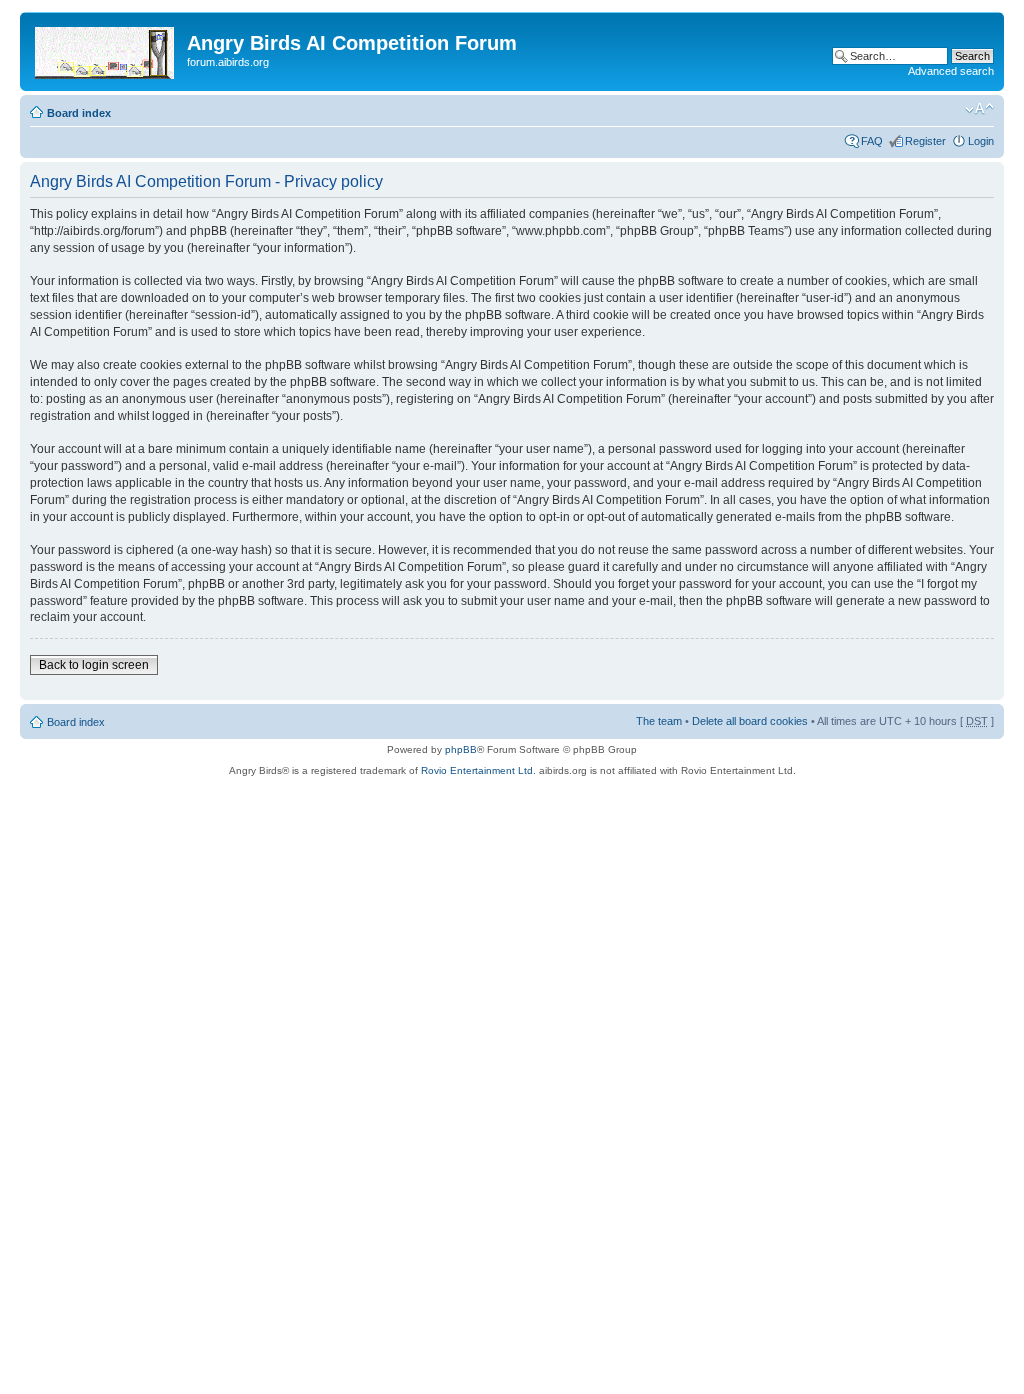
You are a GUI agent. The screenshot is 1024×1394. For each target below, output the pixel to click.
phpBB (461, 749)
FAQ (872, 141)
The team (659, 721)
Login (981, 141)
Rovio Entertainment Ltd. (478, 770)
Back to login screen (94, 665)
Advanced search (951, 71)
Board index (79, 113)
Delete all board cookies (750, 721)
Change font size (979, 109)
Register (925, 141)
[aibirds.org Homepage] (106, 49)
